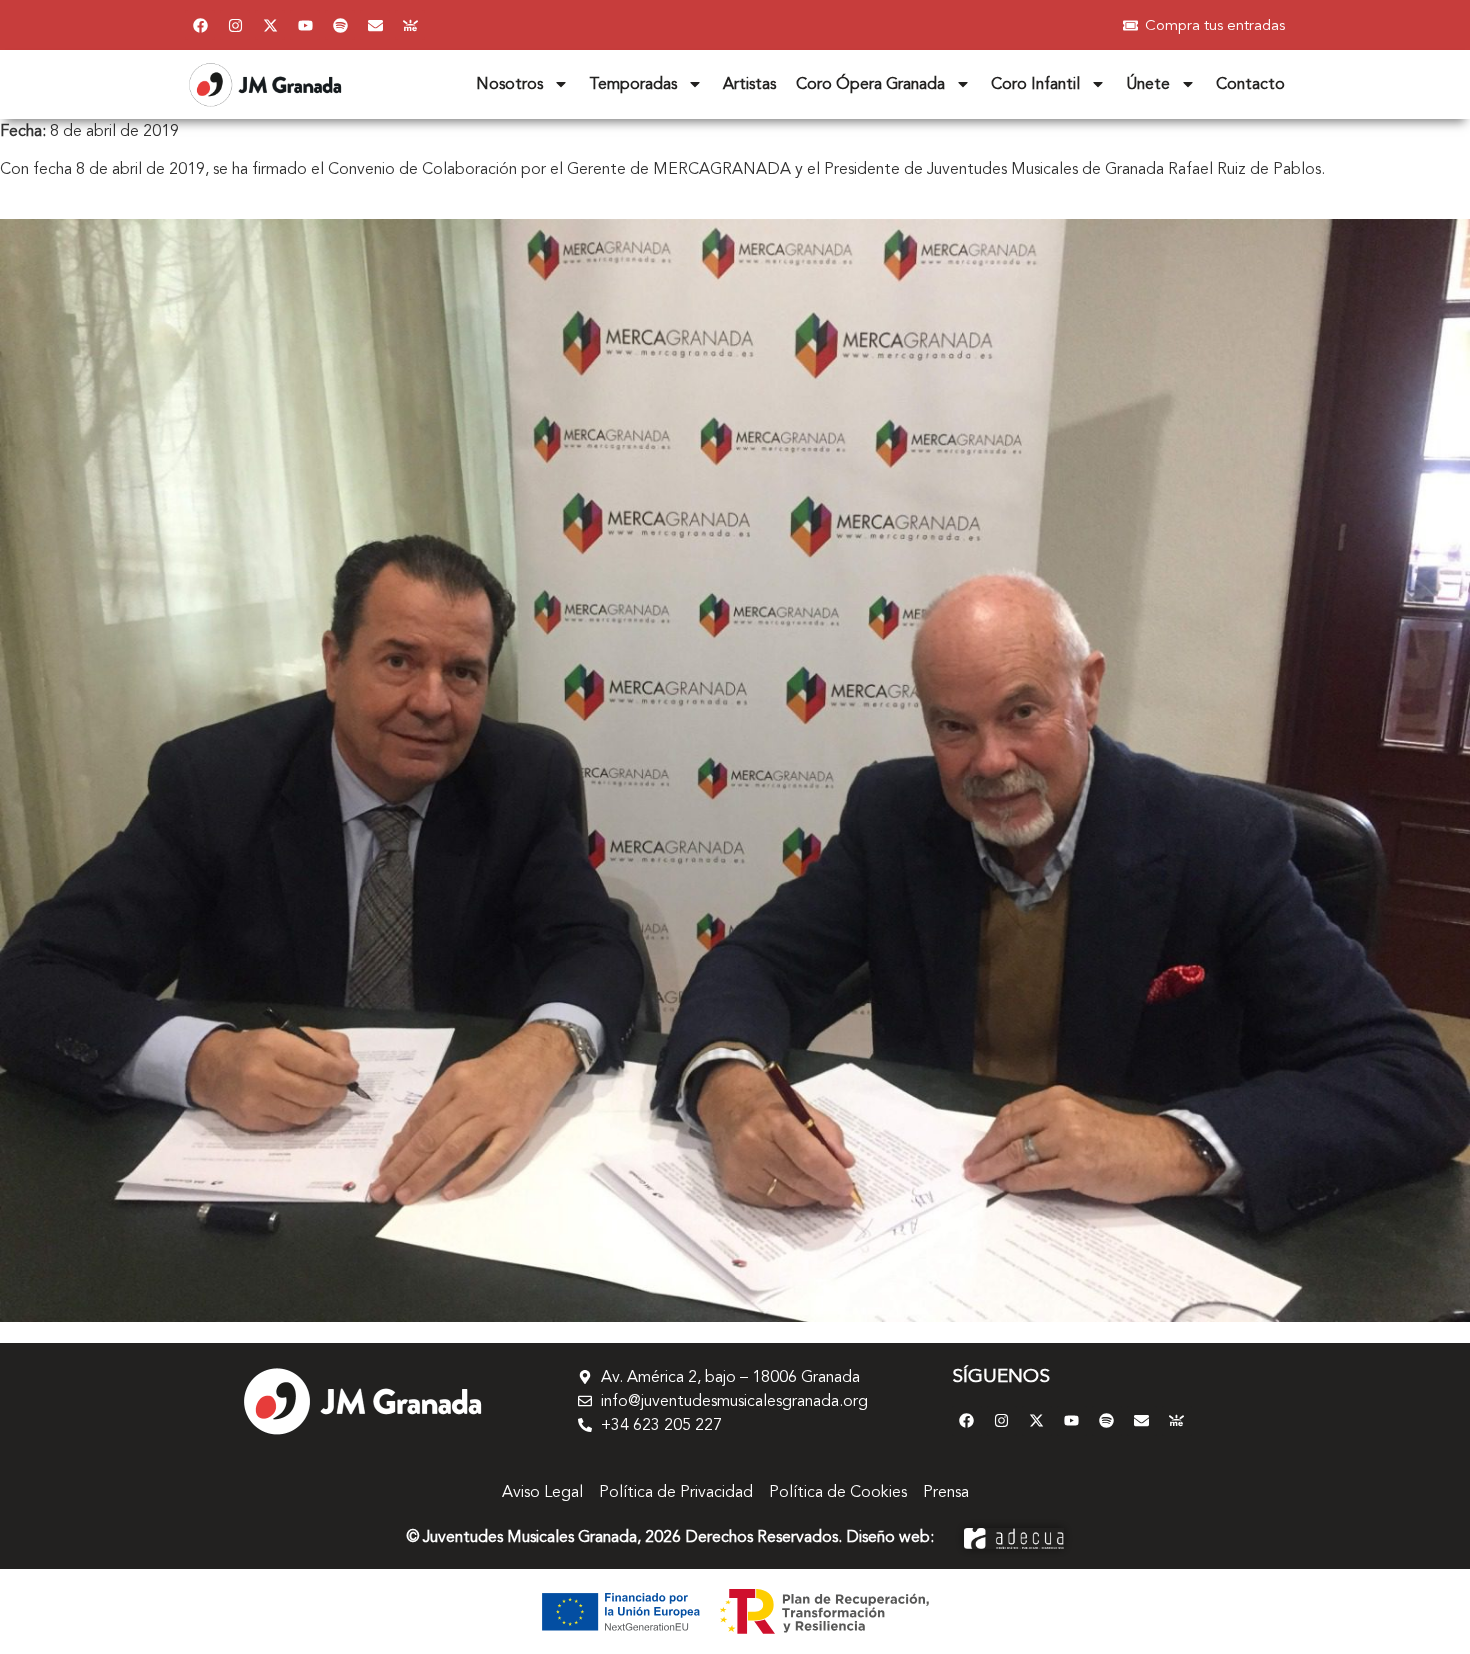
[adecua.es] (1014, 1537)
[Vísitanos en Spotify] (340, 25)
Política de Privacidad (676, 1492)
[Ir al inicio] (362, 1401)
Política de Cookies (838, 1492)
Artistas (749, 84)
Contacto (1250, 84)
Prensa (946, 1492)
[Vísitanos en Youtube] (305, 25)
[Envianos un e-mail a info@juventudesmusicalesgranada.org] (375, 25)
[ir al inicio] (265, 84)
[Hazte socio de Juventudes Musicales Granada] (410, 25)
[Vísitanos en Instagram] (235, 25)
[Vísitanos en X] (270, 25)
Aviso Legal (542, 1492)
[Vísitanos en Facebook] (200, 25)
